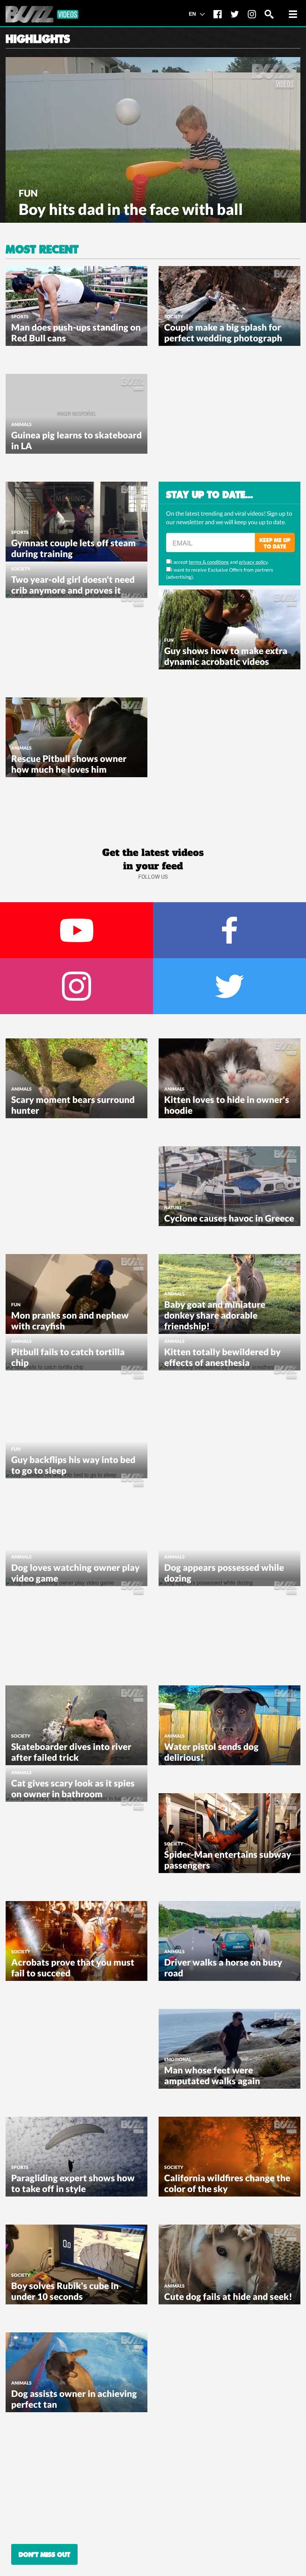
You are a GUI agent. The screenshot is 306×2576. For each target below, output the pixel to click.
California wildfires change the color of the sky (227, 2183)
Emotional (178, 2059)
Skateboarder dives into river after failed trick (71, 1752)
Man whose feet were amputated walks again (212, 2075)
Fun (28, 193)
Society (174, 317)
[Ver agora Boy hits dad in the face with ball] (153, 139)
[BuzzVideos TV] (42, 14)
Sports (20, 317)
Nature (173, 1208)
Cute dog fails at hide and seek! (228, 2296)
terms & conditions (209, 562)
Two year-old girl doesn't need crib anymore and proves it (73, 585)
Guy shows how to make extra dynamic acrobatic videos (226, 656)
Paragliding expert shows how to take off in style (73, 2183)
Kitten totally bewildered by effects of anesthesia (222, 1357)
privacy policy (253, 562)
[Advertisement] (215, 421)
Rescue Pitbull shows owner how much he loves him (69, 764)
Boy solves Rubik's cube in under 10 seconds (65, 2291)
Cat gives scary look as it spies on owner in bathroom (73, 1788)
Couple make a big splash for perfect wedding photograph (223, 332)
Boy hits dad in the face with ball (131, 209)
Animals (21, 424)
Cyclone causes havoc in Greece (229, 1218)
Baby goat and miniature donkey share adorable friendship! (215, 1315)
